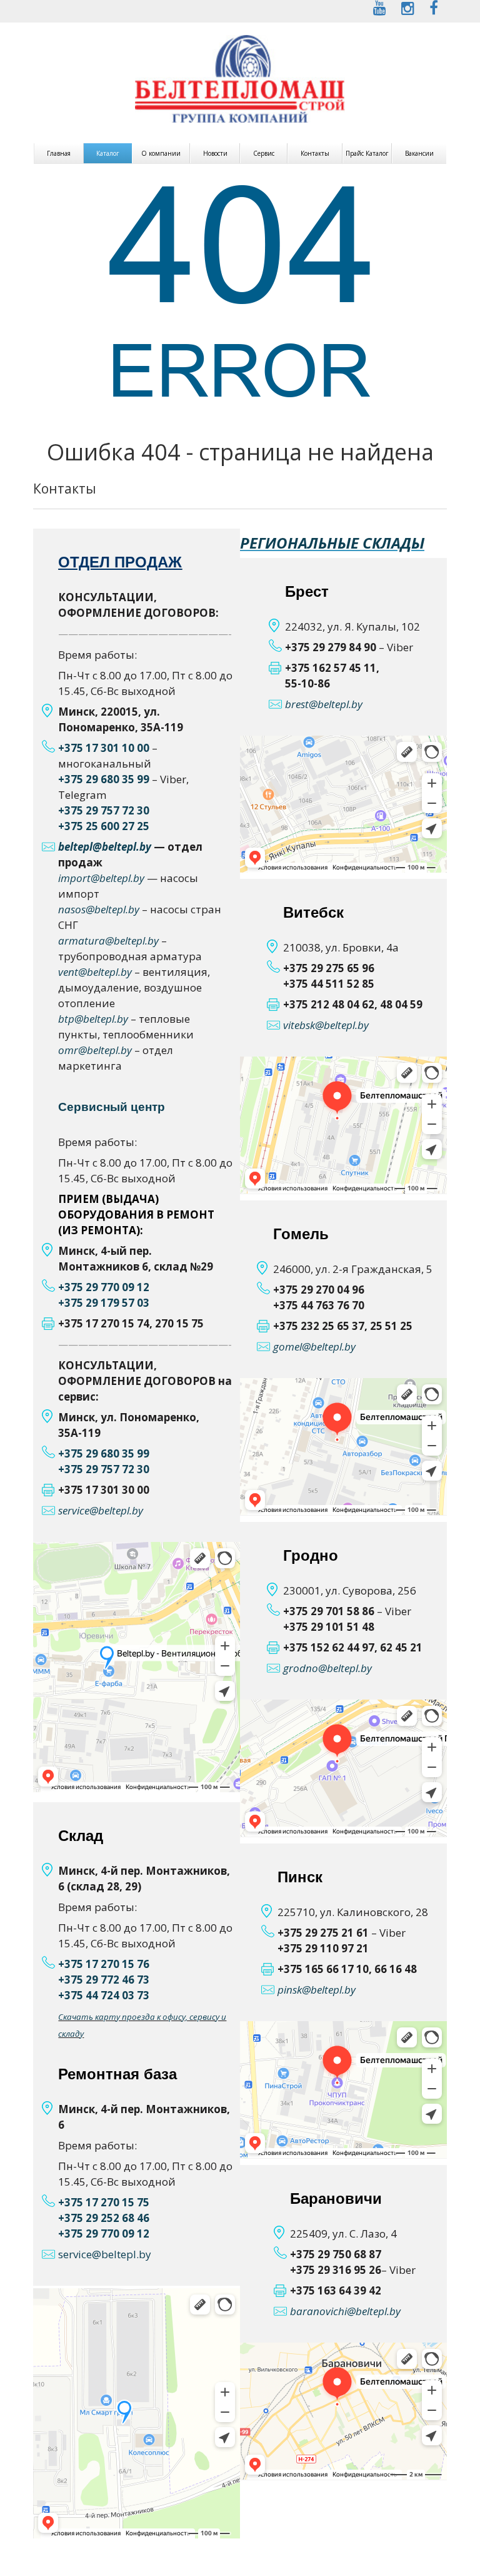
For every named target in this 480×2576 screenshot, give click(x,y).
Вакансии (419, 153)
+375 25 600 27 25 (104, 826)
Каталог (108, 153)
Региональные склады (332, 543)
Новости (215, 153)
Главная (59, 153)
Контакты (315, 153)
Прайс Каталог (367, 153)
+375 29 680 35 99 (104, 779)
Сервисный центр (112, 1107)
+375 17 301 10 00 (104, 748)
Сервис (264, 153)
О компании (161, 153)
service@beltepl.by (105, 2254)
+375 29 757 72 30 (104, 810)
